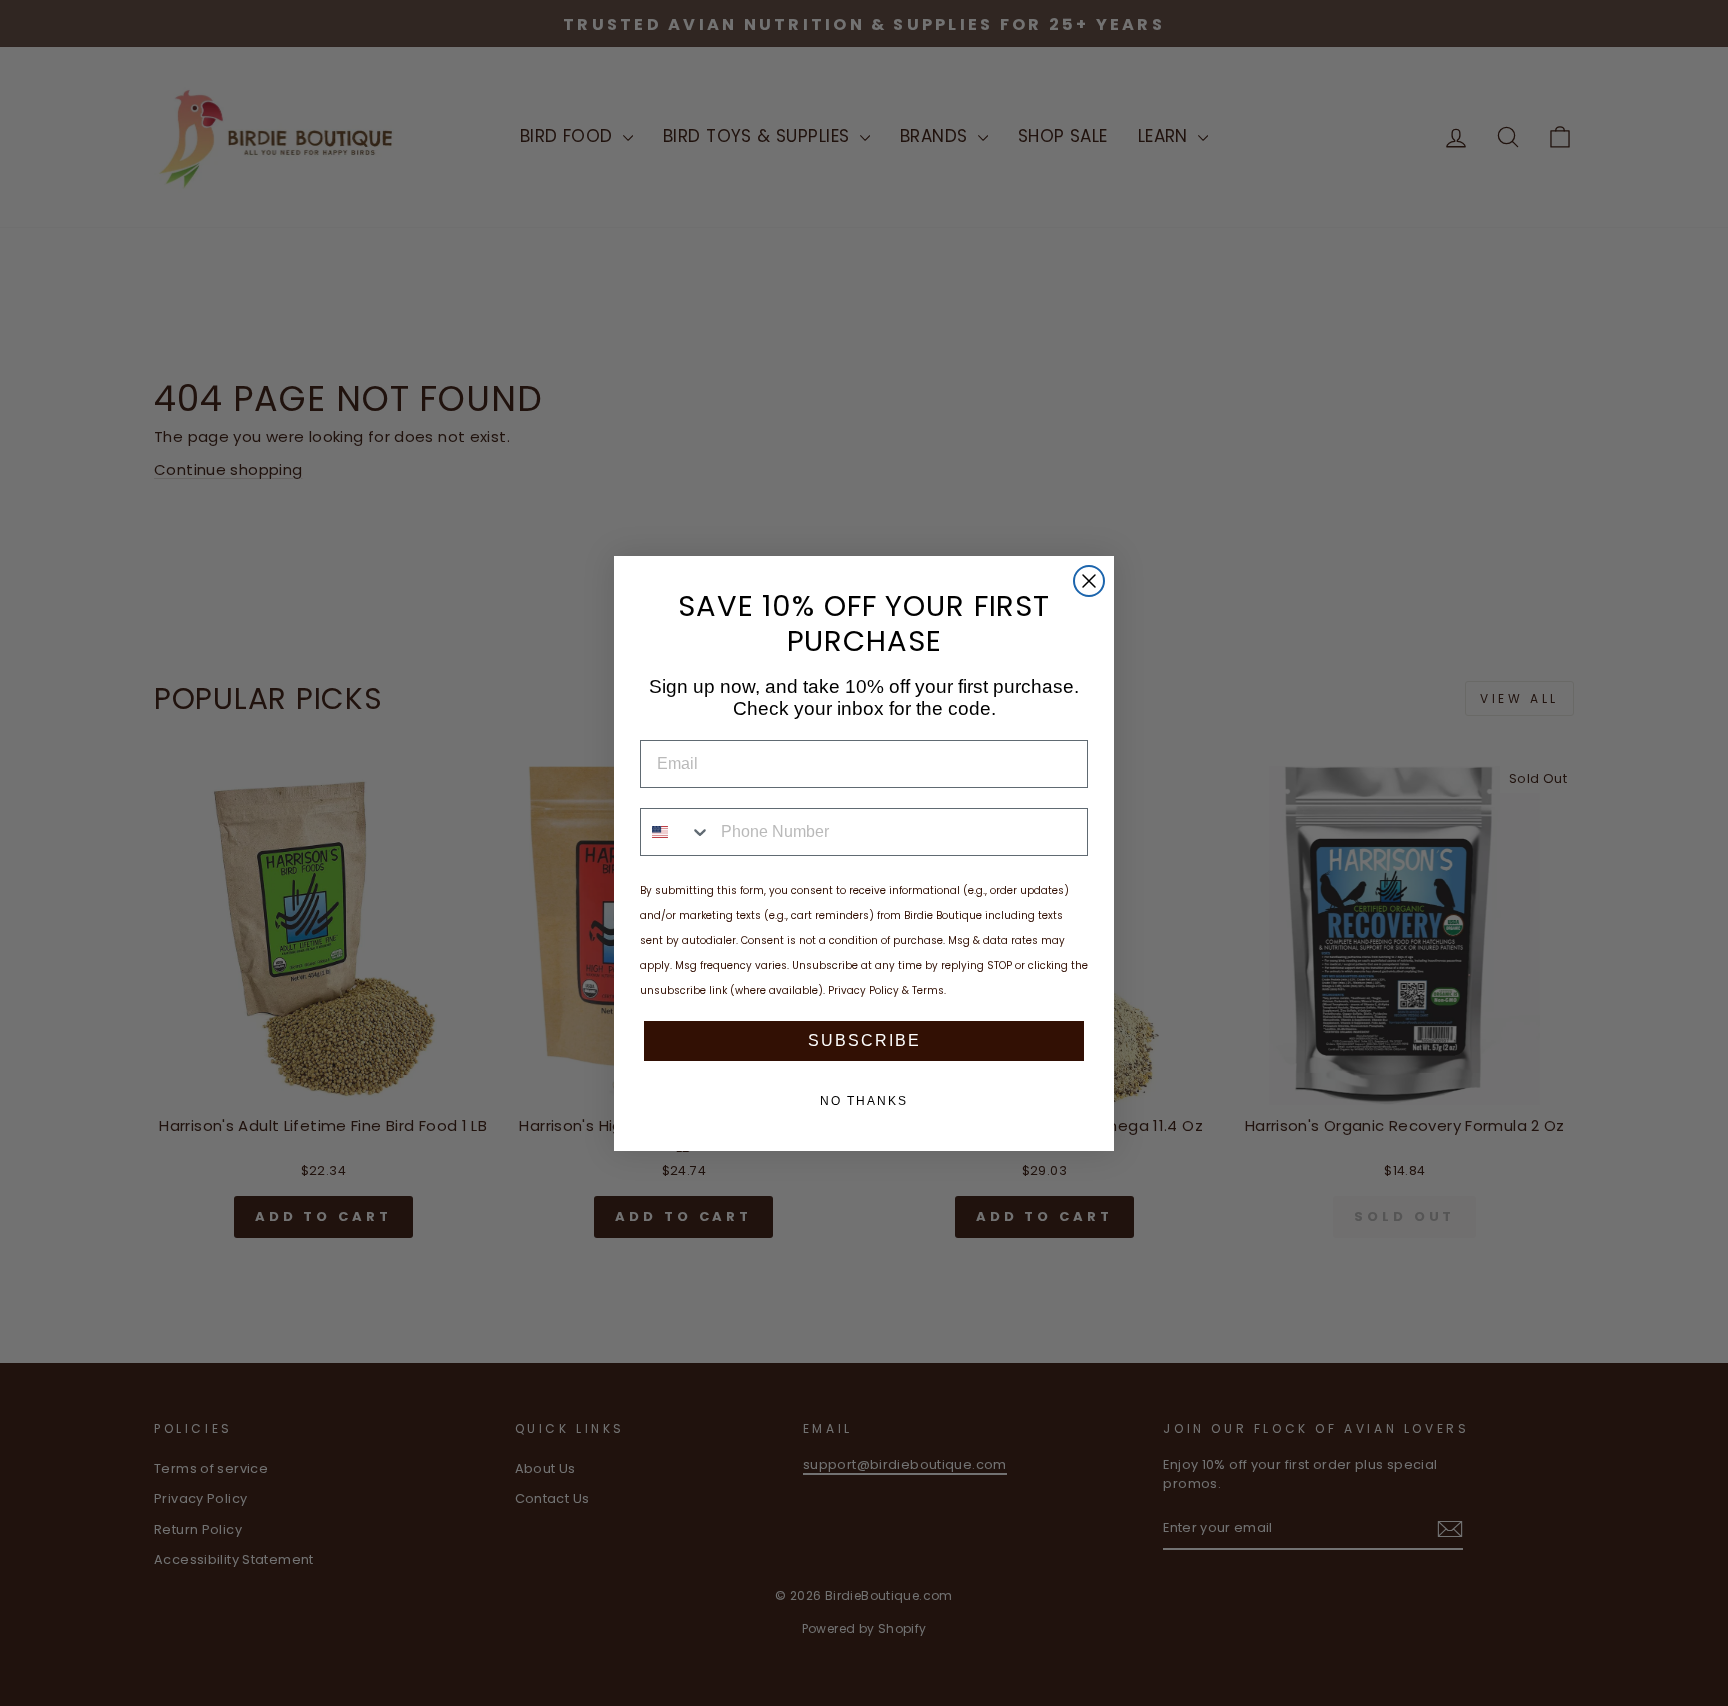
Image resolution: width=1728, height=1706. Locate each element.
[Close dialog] (1089, 581)
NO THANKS (864, 1101)
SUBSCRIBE (864, 1040)
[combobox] (676, 832)
